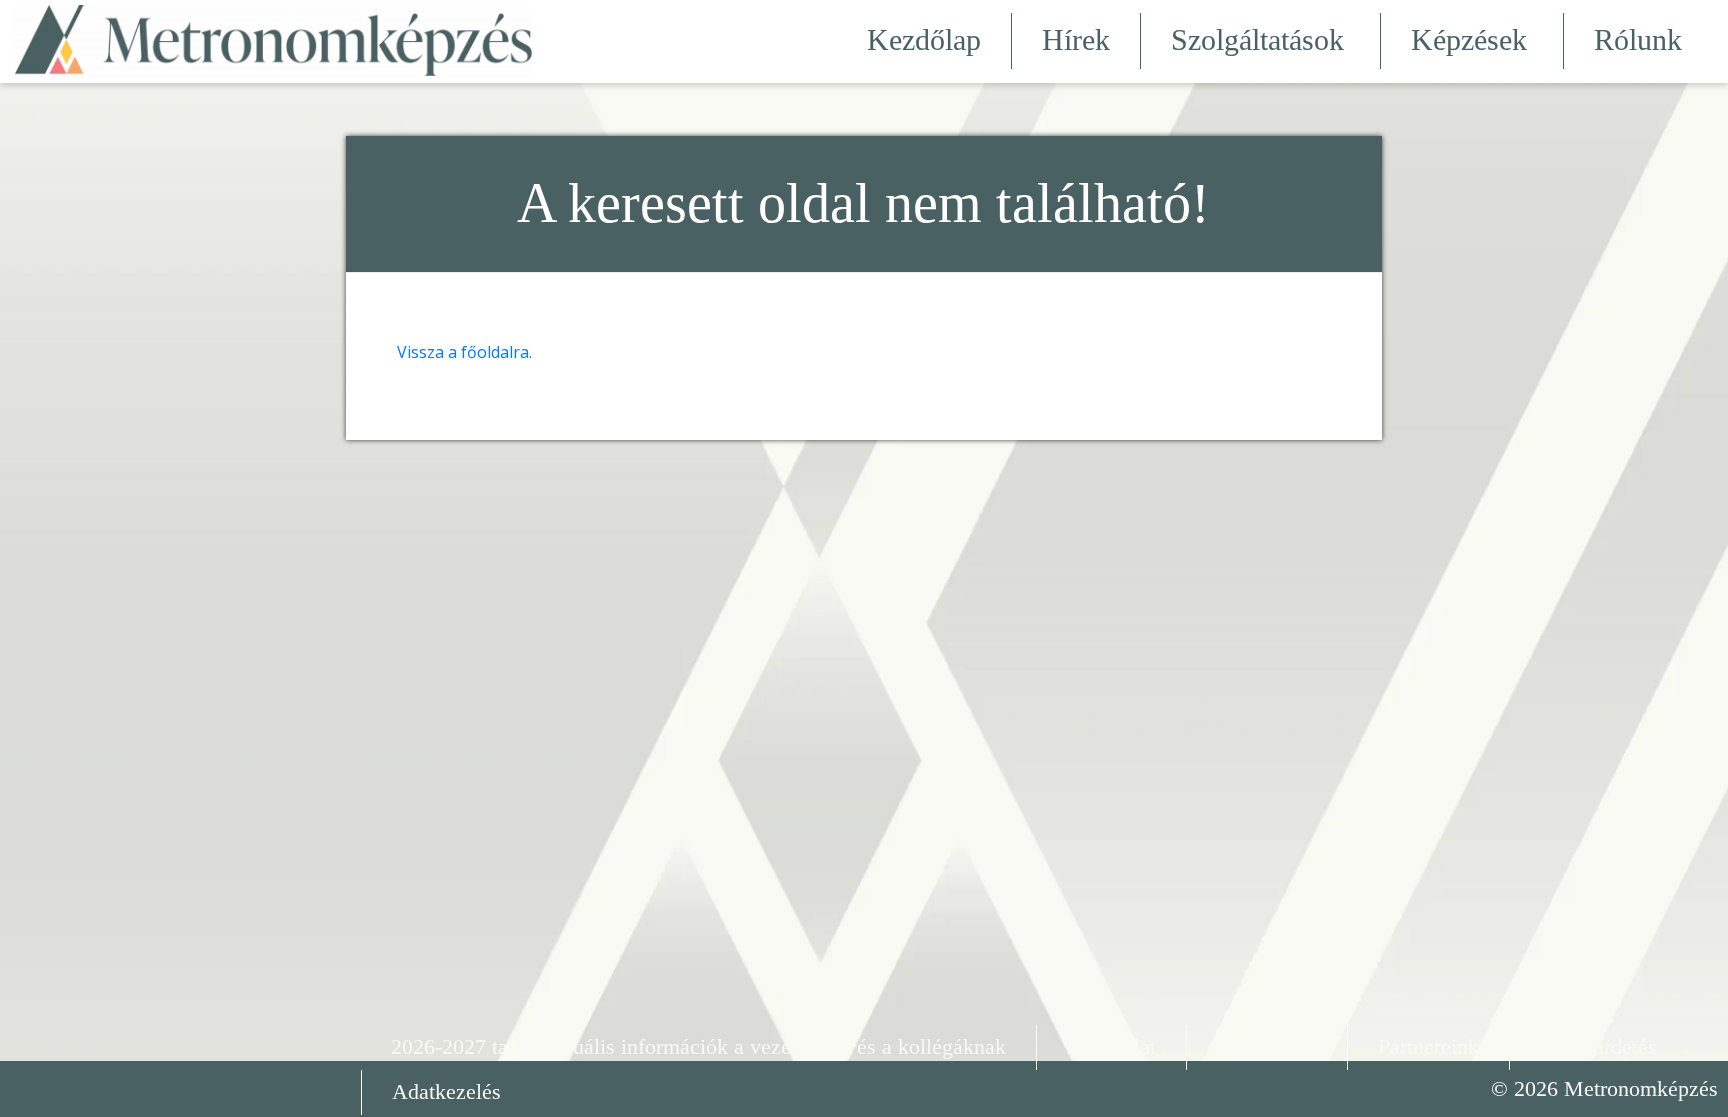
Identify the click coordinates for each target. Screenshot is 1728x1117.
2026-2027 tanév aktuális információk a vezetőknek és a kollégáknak (698, 1046)
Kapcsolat (1111, 1046)
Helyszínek (1267, 1046)
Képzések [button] (1469, 40)
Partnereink (1428, 1046)
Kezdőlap (924, 40)
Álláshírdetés (1598, 1046)
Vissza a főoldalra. (464, 352)
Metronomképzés (1641, 1088)
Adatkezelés (446, 1091)
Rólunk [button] (1638, 40)
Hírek (1076, 40)
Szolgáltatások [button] (1257, 40)
